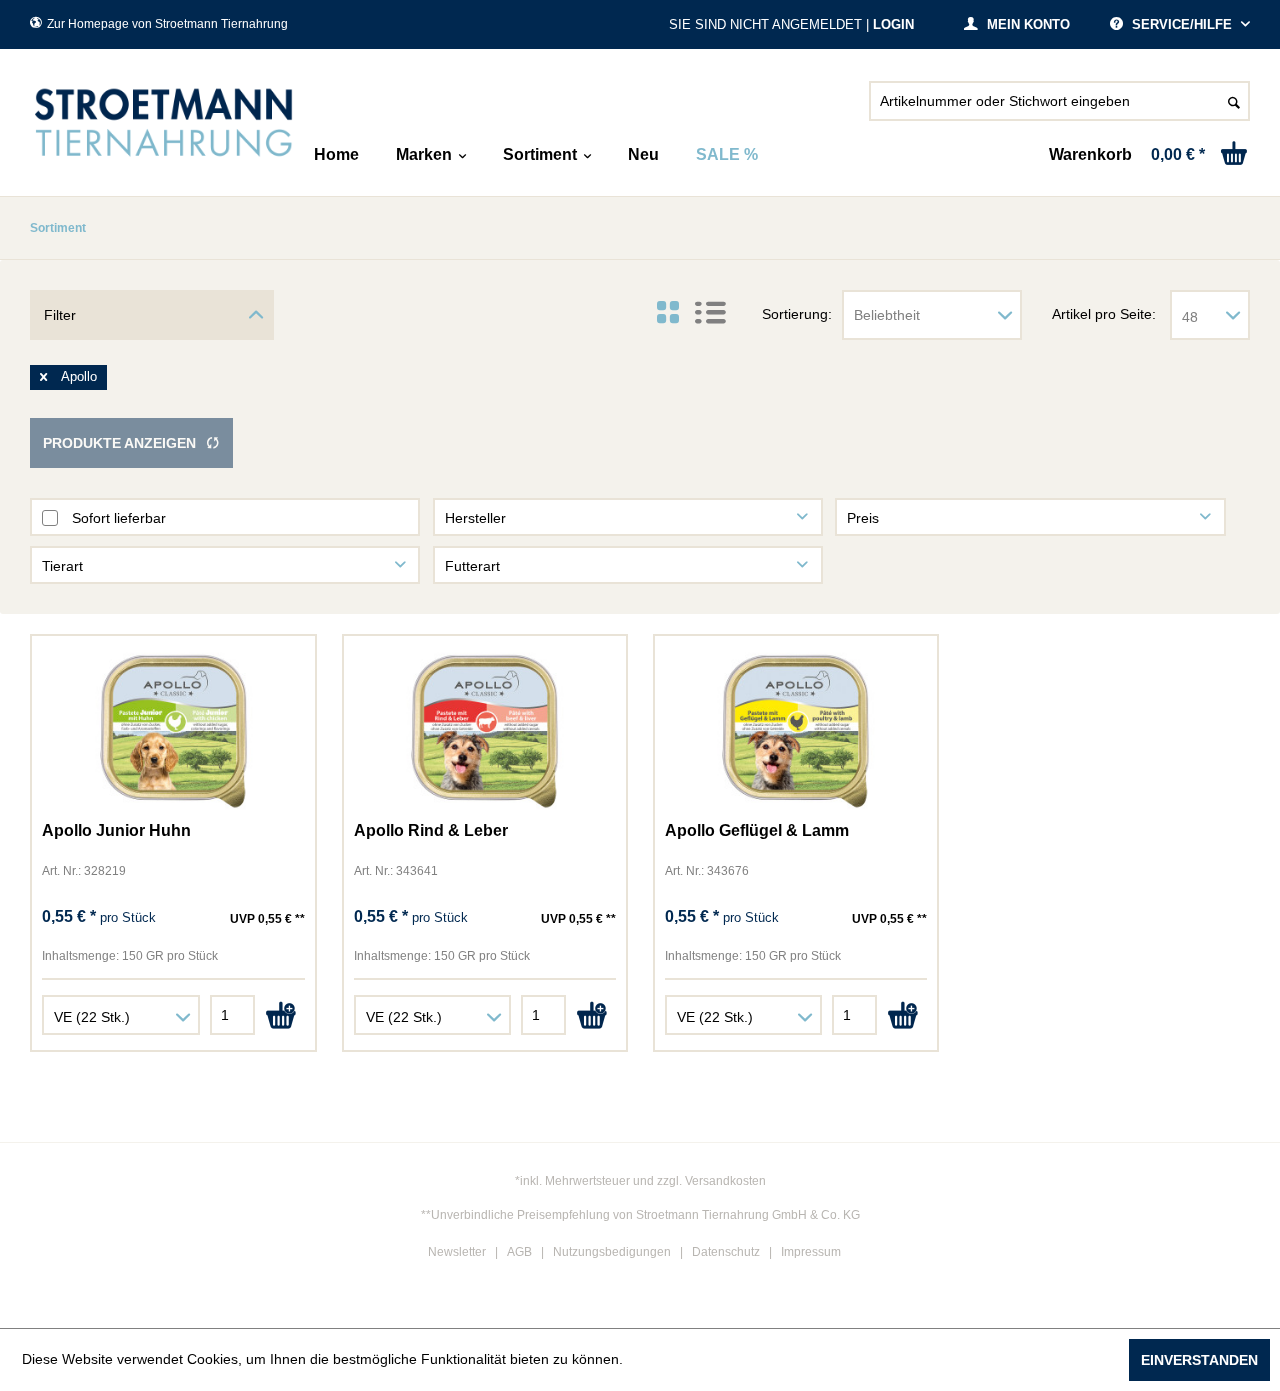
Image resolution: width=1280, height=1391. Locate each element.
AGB (519, 1252)
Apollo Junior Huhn (116, 830)
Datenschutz (726, 1252)
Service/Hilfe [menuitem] (1182, 24)
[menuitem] (1059, 109)
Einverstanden (1199, 1360)
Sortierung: (797, 314)
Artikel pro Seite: (1104, 314)
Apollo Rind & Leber (431, 830)
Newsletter (457, 1252)
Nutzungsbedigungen (612, 1252)
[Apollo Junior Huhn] (173, 731)
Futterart (472, 566)
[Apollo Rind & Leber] (485, 731)
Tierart (62, 566)
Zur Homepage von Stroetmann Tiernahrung (167, 24)
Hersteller (475, 518)
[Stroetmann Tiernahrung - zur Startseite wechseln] (164, 123)
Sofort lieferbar (119, 518)
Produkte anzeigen (119, 443)
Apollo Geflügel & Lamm (757, 830)
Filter (60, 315)
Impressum (811, 1252)
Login (893, 24)
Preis (863, 518)
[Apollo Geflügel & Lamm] (796, 731)
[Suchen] (1234, 101)
